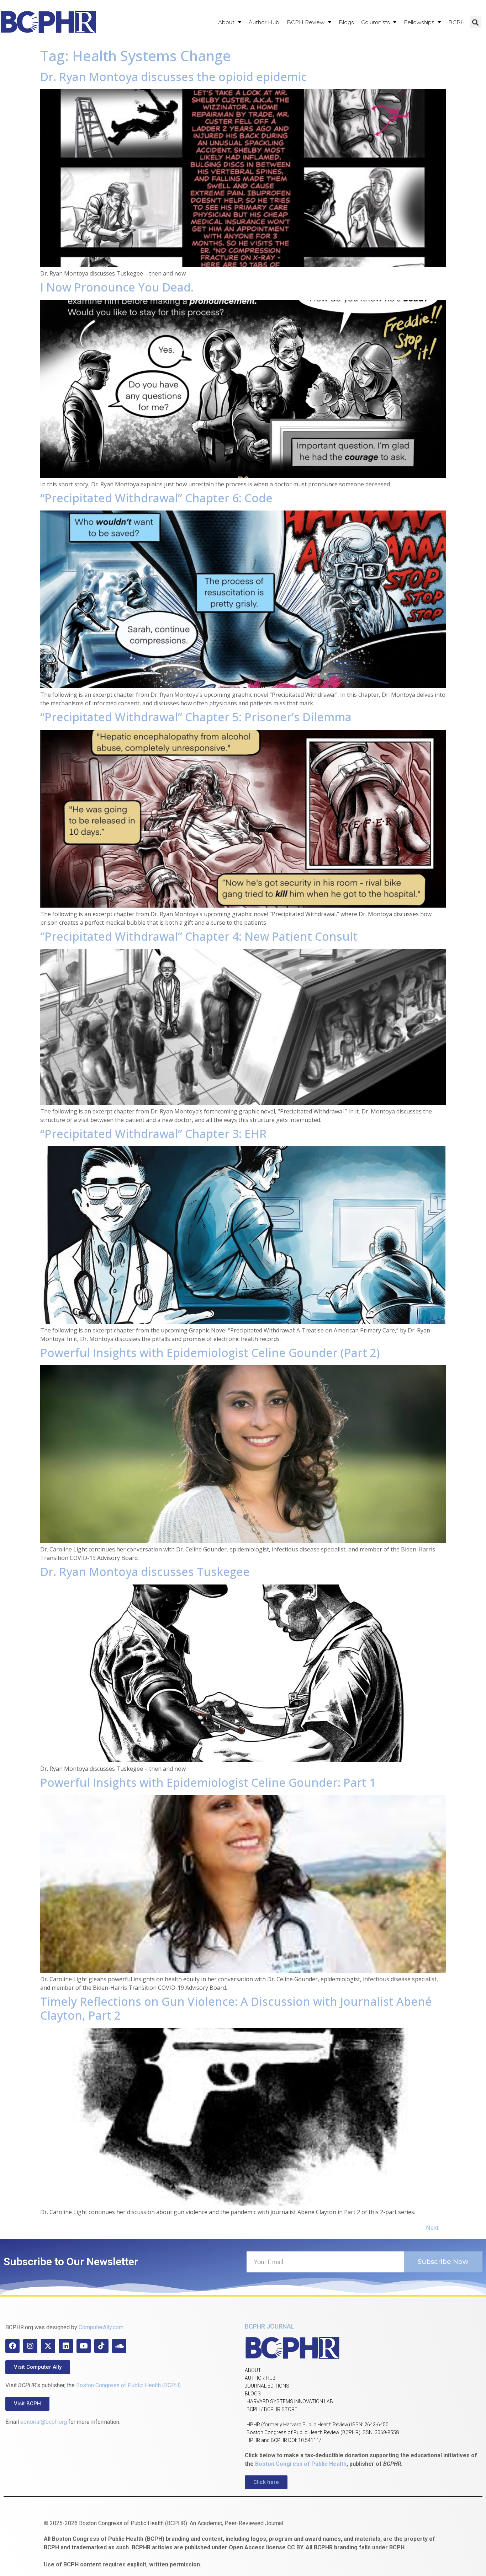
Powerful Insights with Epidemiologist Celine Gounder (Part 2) (210, 1353)
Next (436, 2228)
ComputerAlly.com (101, 2327)
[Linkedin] (66, 2346)
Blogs (346, 22)
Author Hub (264, 22)
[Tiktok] (101, 2346)
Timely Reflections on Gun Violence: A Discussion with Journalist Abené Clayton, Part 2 (236, 2008)
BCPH (457, 22)
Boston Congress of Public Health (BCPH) (128, 2385)
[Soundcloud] (119, 2346)
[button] (476, 22)
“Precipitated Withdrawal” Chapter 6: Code (156, 498)
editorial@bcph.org (44, 2422)
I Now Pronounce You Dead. (117, 287)
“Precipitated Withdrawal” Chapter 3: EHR (153, 1134)
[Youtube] (84, 2346)
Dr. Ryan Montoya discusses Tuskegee (145, 1572)
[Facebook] (12, 2346)
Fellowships (419, 22)
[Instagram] (30, 2346)
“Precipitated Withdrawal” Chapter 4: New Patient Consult (199, 936)
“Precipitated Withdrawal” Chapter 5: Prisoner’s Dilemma (196, 717)
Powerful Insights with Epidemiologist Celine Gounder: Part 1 (208, 1782)
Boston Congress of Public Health (301, 2464)
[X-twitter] (48, 2346)
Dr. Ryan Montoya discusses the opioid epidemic (173, 77)
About (226, 22)
